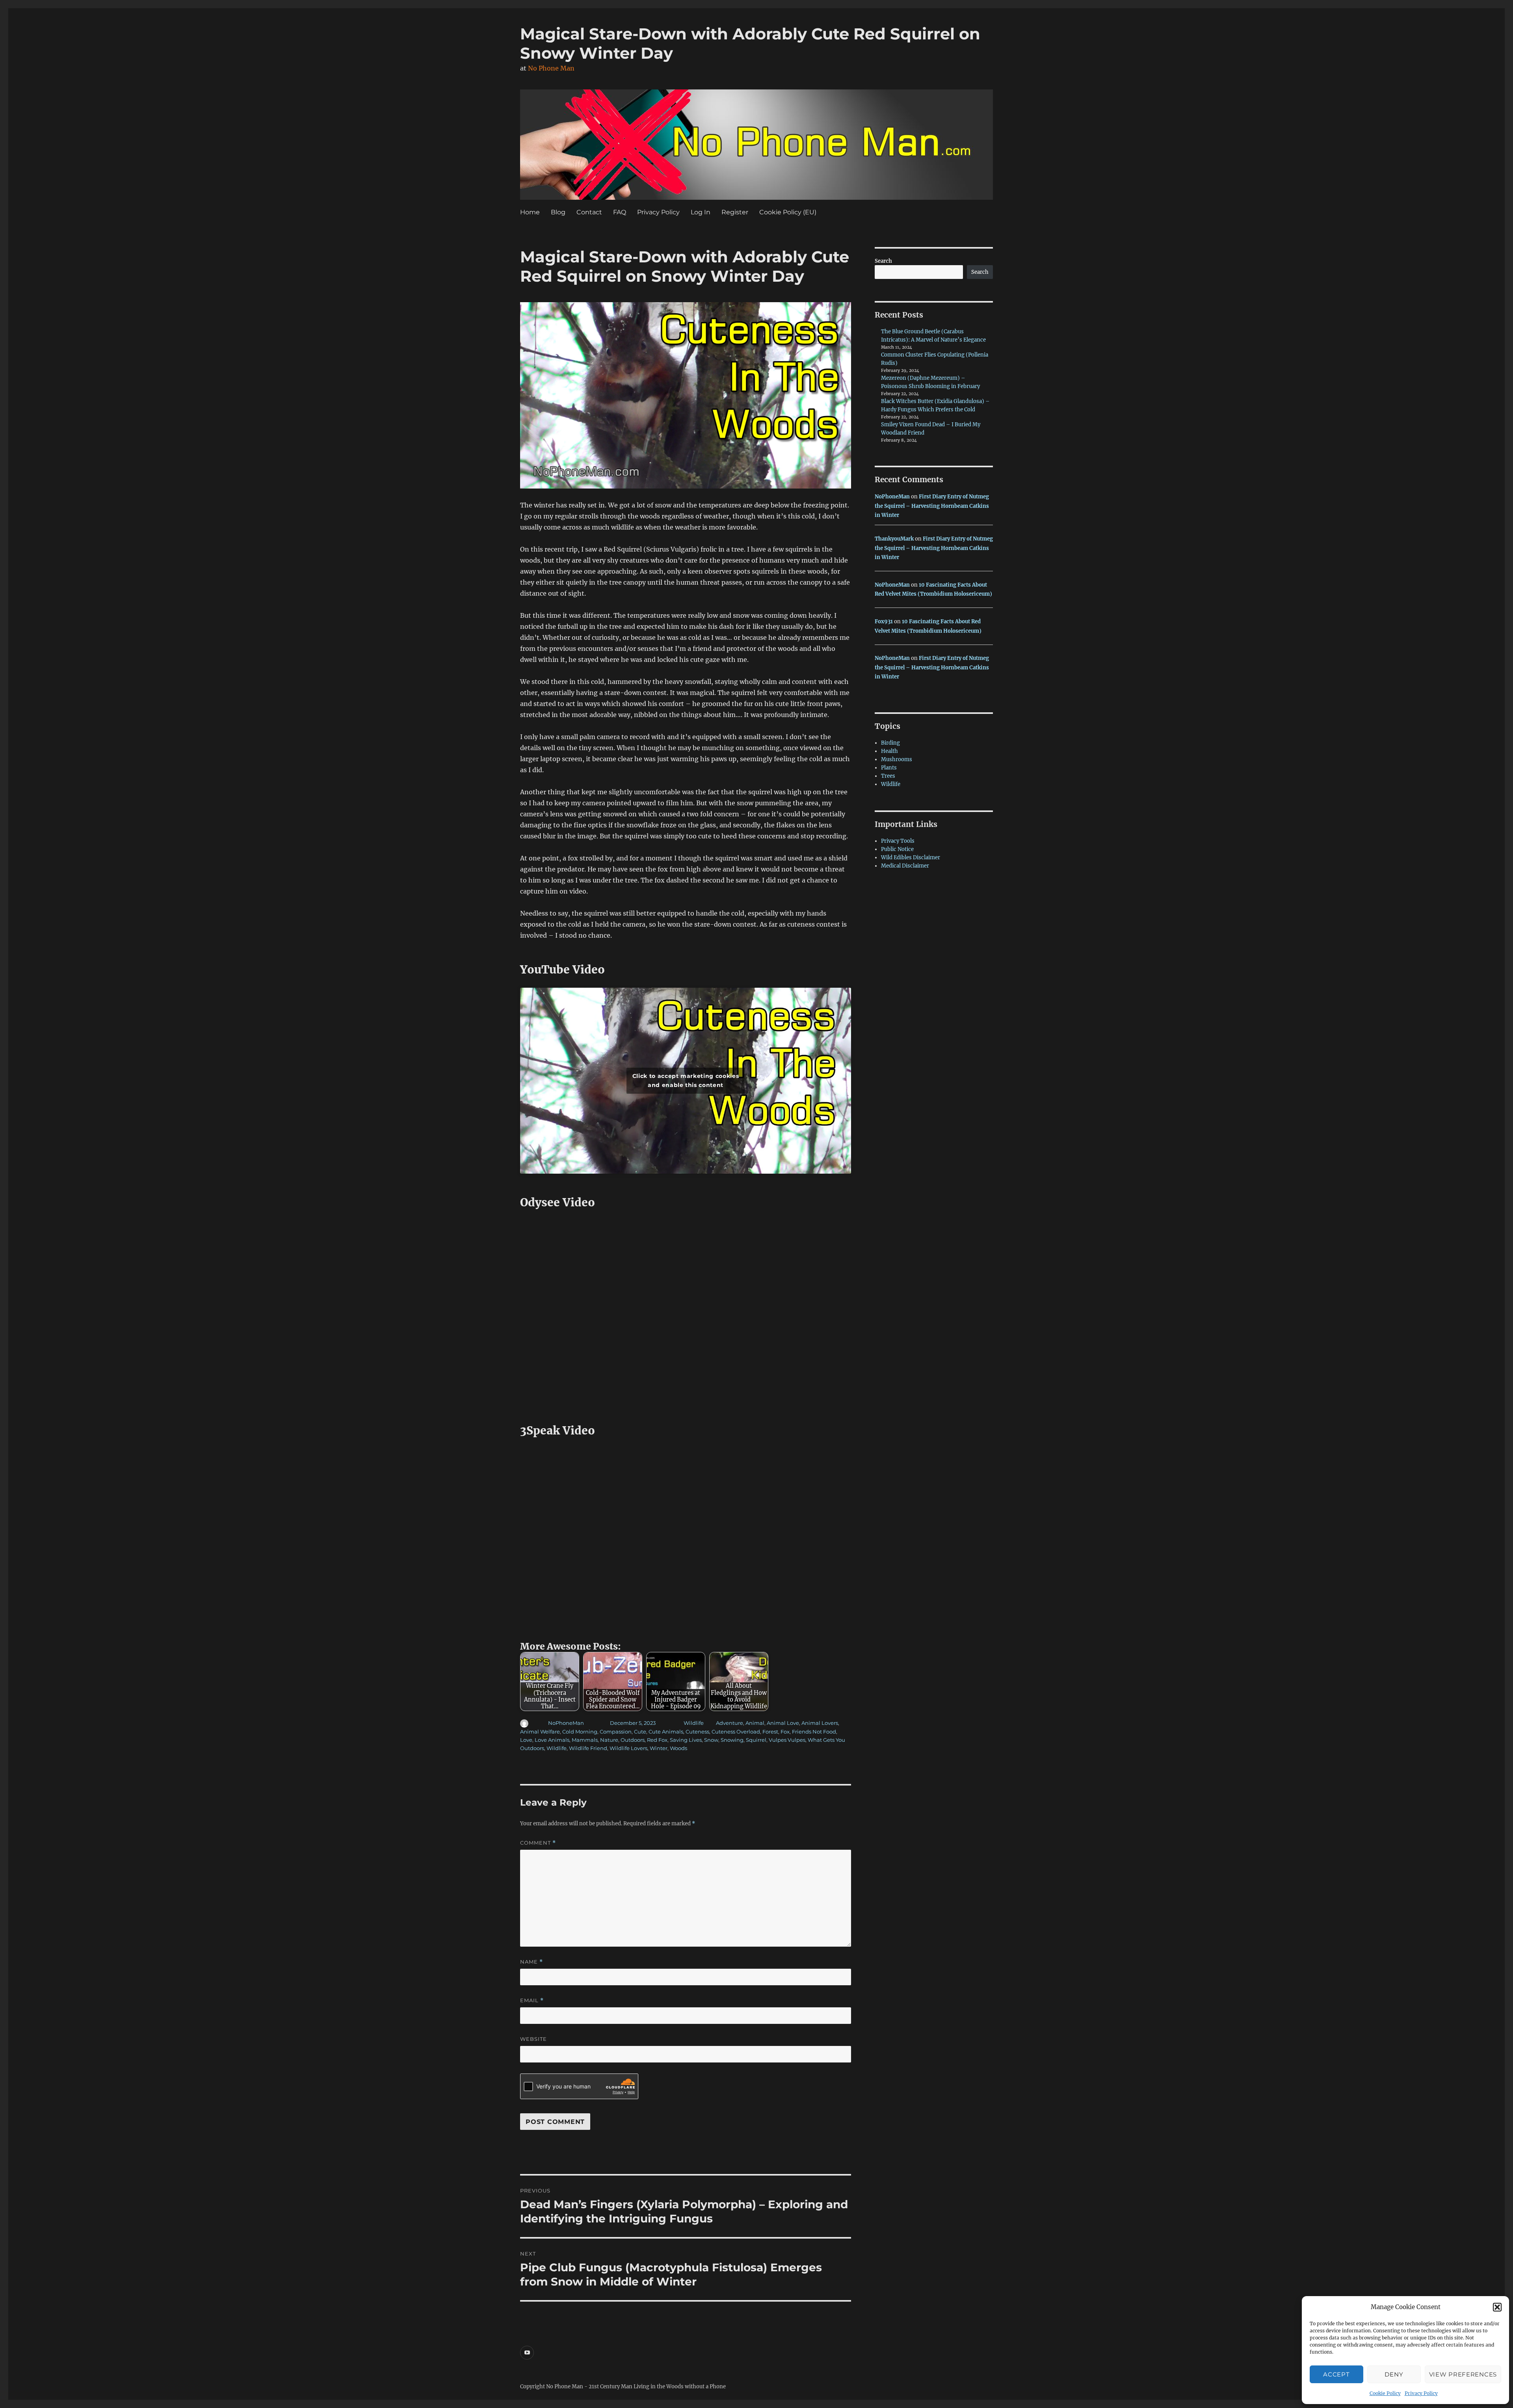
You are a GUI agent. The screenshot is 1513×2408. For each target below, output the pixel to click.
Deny (1394, 2374)
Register (735, 212)
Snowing (732, 1740)
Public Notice (897, 849)
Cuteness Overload (736, 1732)
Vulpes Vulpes (787, 1740)
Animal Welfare (540, 1732)
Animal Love (783, 1723)
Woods (678, 1748)
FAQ (620, 212)
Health (889, 751)
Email (532, 2000)
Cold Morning (580, 1732)
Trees (888, 776)
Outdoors (633, 1740)
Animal (755, 1723)
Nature (609, 1740)
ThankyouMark (894, 539)
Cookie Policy (1385, 2393)
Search (883, 261)
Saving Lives (686, 1740)
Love (526, 1740)
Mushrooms (897, 759)
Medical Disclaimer (905, 866)
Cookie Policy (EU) (788, 212)
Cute (640, 1732)
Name (532, 1962)
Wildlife (694, 1723)
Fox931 (884, 622)
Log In (701, 212)
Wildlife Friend (588, 1748)
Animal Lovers (820, 1723)
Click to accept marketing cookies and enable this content (686, 1080)
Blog (558, 212)
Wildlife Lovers (628, 1748)
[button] (1497, 2307)
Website (533, 2039)
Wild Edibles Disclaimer (911, 857)
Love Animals (552, 1740)
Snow (711, 1740)
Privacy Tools (898, 841)
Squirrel (756, 1740)
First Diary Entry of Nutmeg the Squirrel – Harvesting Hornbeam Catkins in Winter (932, 506)
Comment (538, 1843)
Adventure (730, 1723)
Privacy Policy (1421, 2393)
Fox (785, 1732)
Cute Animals (666, 1732)
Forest (770, 1732)
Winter (659, 1748)
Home (530, 212)
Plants (889, 768)
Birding (890, 743)
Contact (589, 212)
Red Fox (657, 1740)
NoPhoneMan (566, 1723)
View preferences (1463, 2374)
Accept (1336, 2374)
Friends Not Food (814, 1732)
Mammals (585, 1740)
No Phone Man (551, 68)
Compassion (616, 1732)
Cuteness (697, 1732)
